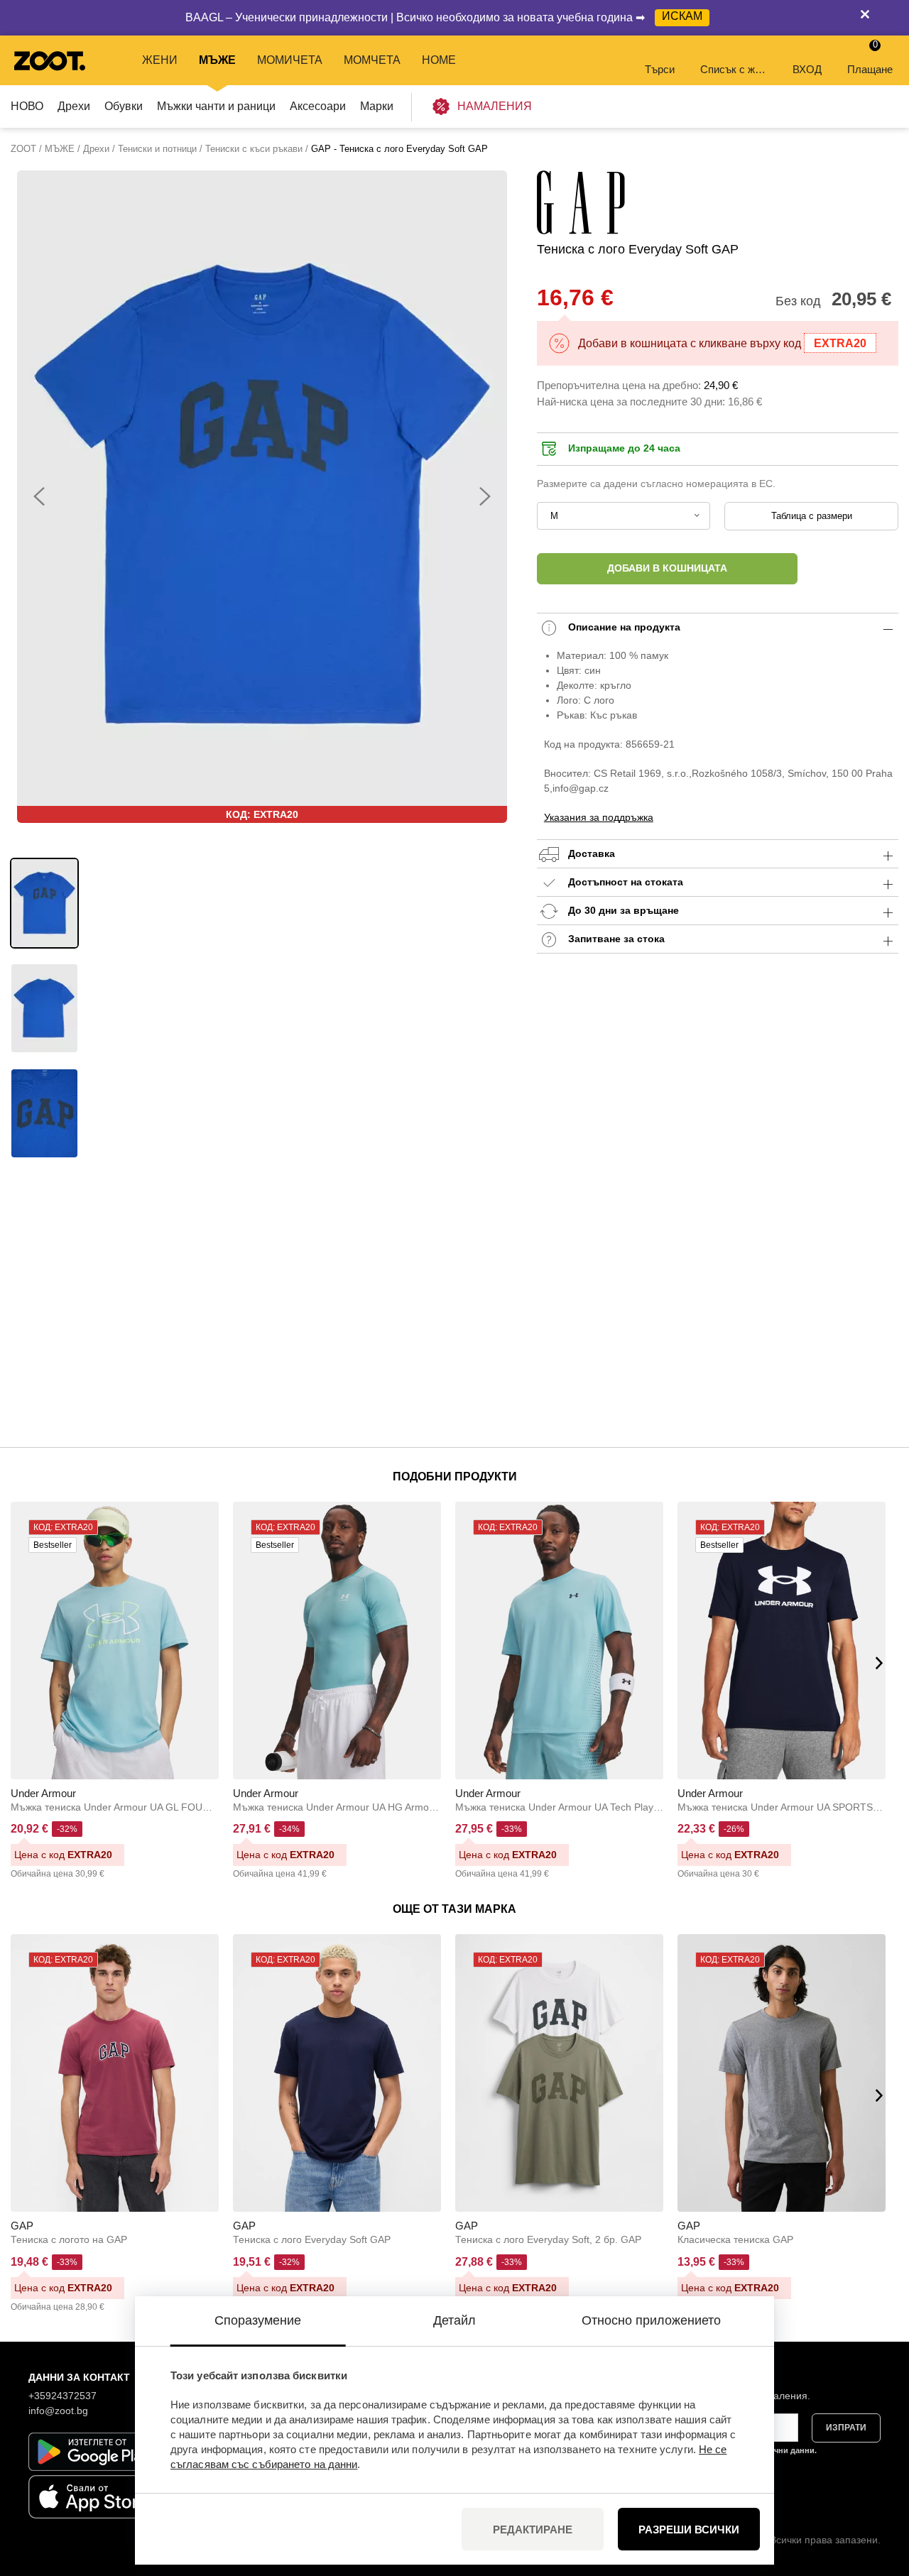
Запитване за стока (615, 939)
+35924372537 (62, 2396)
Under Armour (43, 1793)
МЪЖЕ (217, 60)
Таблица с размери (812, 516)
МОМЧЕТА (372, 60)
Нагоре (874, 2490)
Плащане (870, 57)
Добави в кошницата (667, 568)
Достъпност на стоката (626, 882)
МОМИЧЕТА (290, 60)
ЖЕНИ (160, 60)
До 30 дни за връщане (622, 910)
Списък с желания (735, 69)
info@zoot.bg (58, 2411)
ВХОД (807, 69)
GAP (22, 2226)
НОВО (27, 106)
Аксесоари (318, 106)
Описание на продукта (623, 627)
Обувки (124, 106)
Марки (377, 106)
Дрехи (74, 106)
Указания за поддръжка (599, 817)
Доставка (590, 853)
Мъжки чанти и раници (216, 106)
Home (439, 60)
